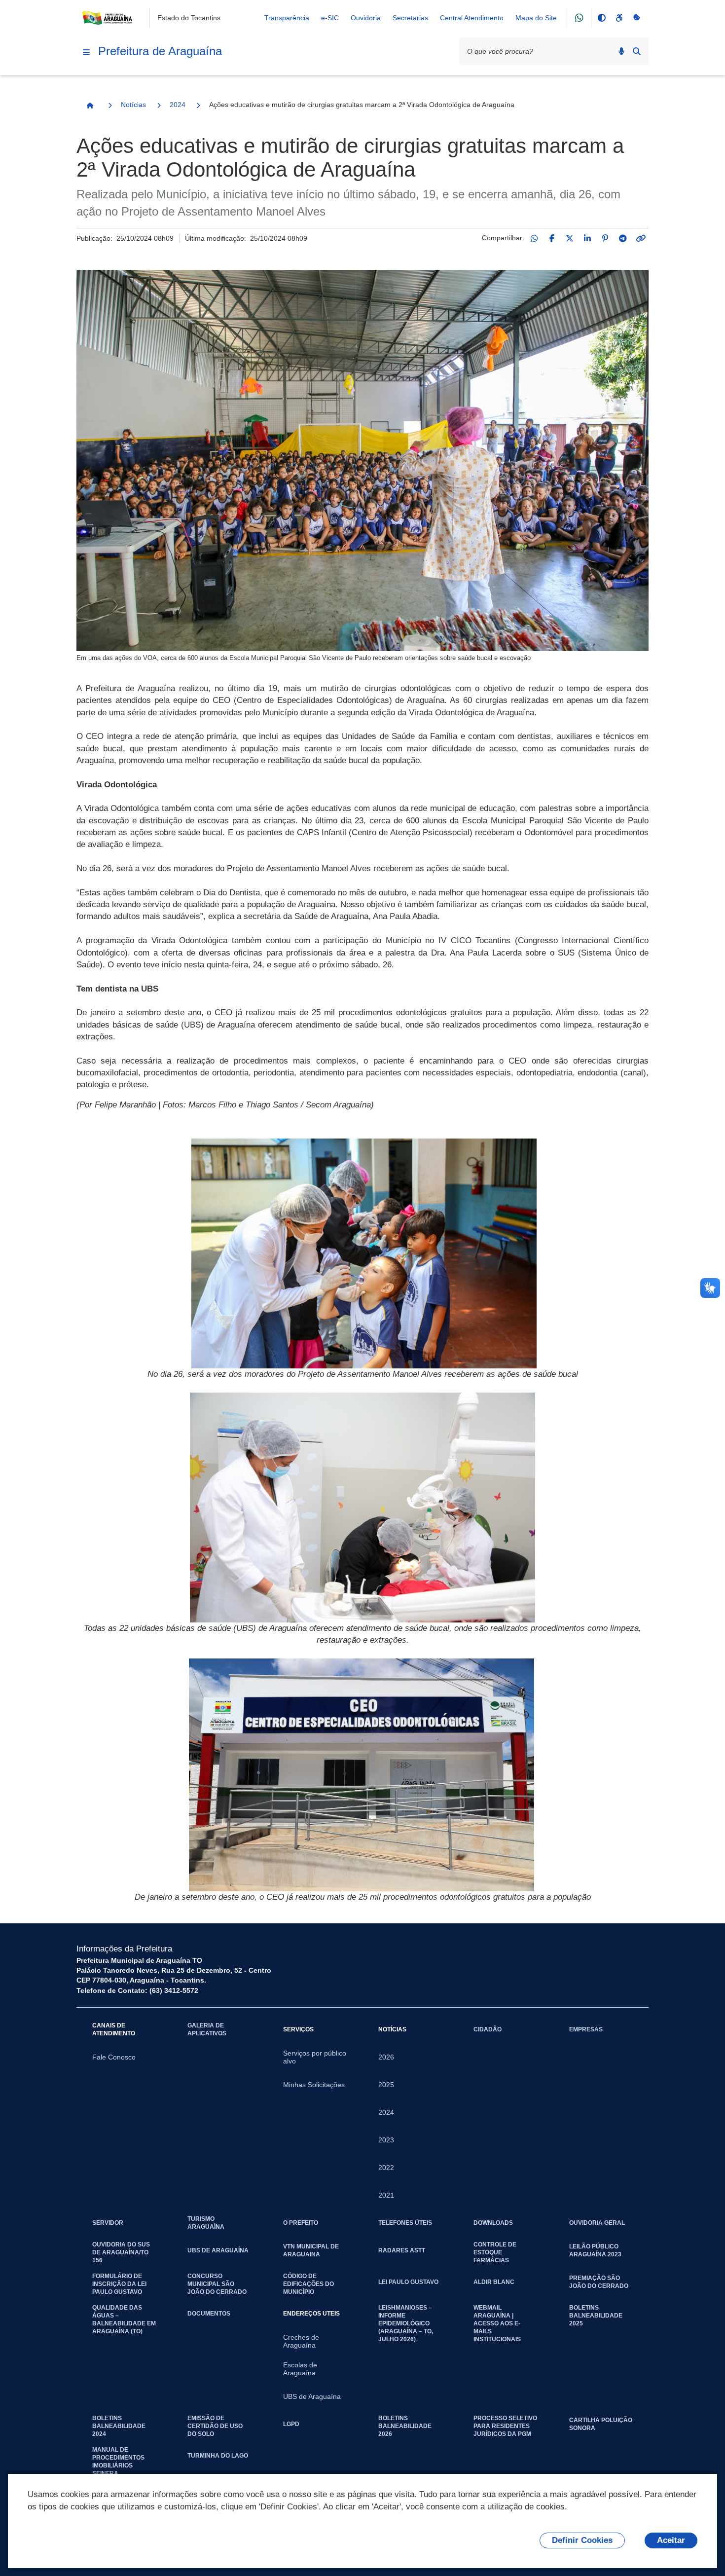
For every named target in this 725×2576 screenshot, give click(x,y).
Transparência (287, 18)
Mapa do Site (536, 18)
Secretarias (410, 18)
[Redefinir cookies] (637, 18)
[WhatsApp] (534, 238)
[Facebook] (552, 238)
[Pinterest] (605, 238)
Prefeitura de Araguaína (160, 51)
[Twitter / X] (570, 238)
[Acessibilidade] (619, 18)
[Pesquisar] (637, 51)
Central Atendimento (472, 18)
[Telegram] (623, 238)
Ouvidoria (366, 18)
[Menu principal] (86, 52)
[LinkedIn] (587, 238)
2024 (178, 105)
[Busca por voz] (621, 51)
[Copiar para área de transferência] (641, 238)
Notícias (133, 105)
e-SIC (330, 18)
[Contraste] (601, 18)
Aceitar (671, 2540)
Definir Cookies (582, 2540)
